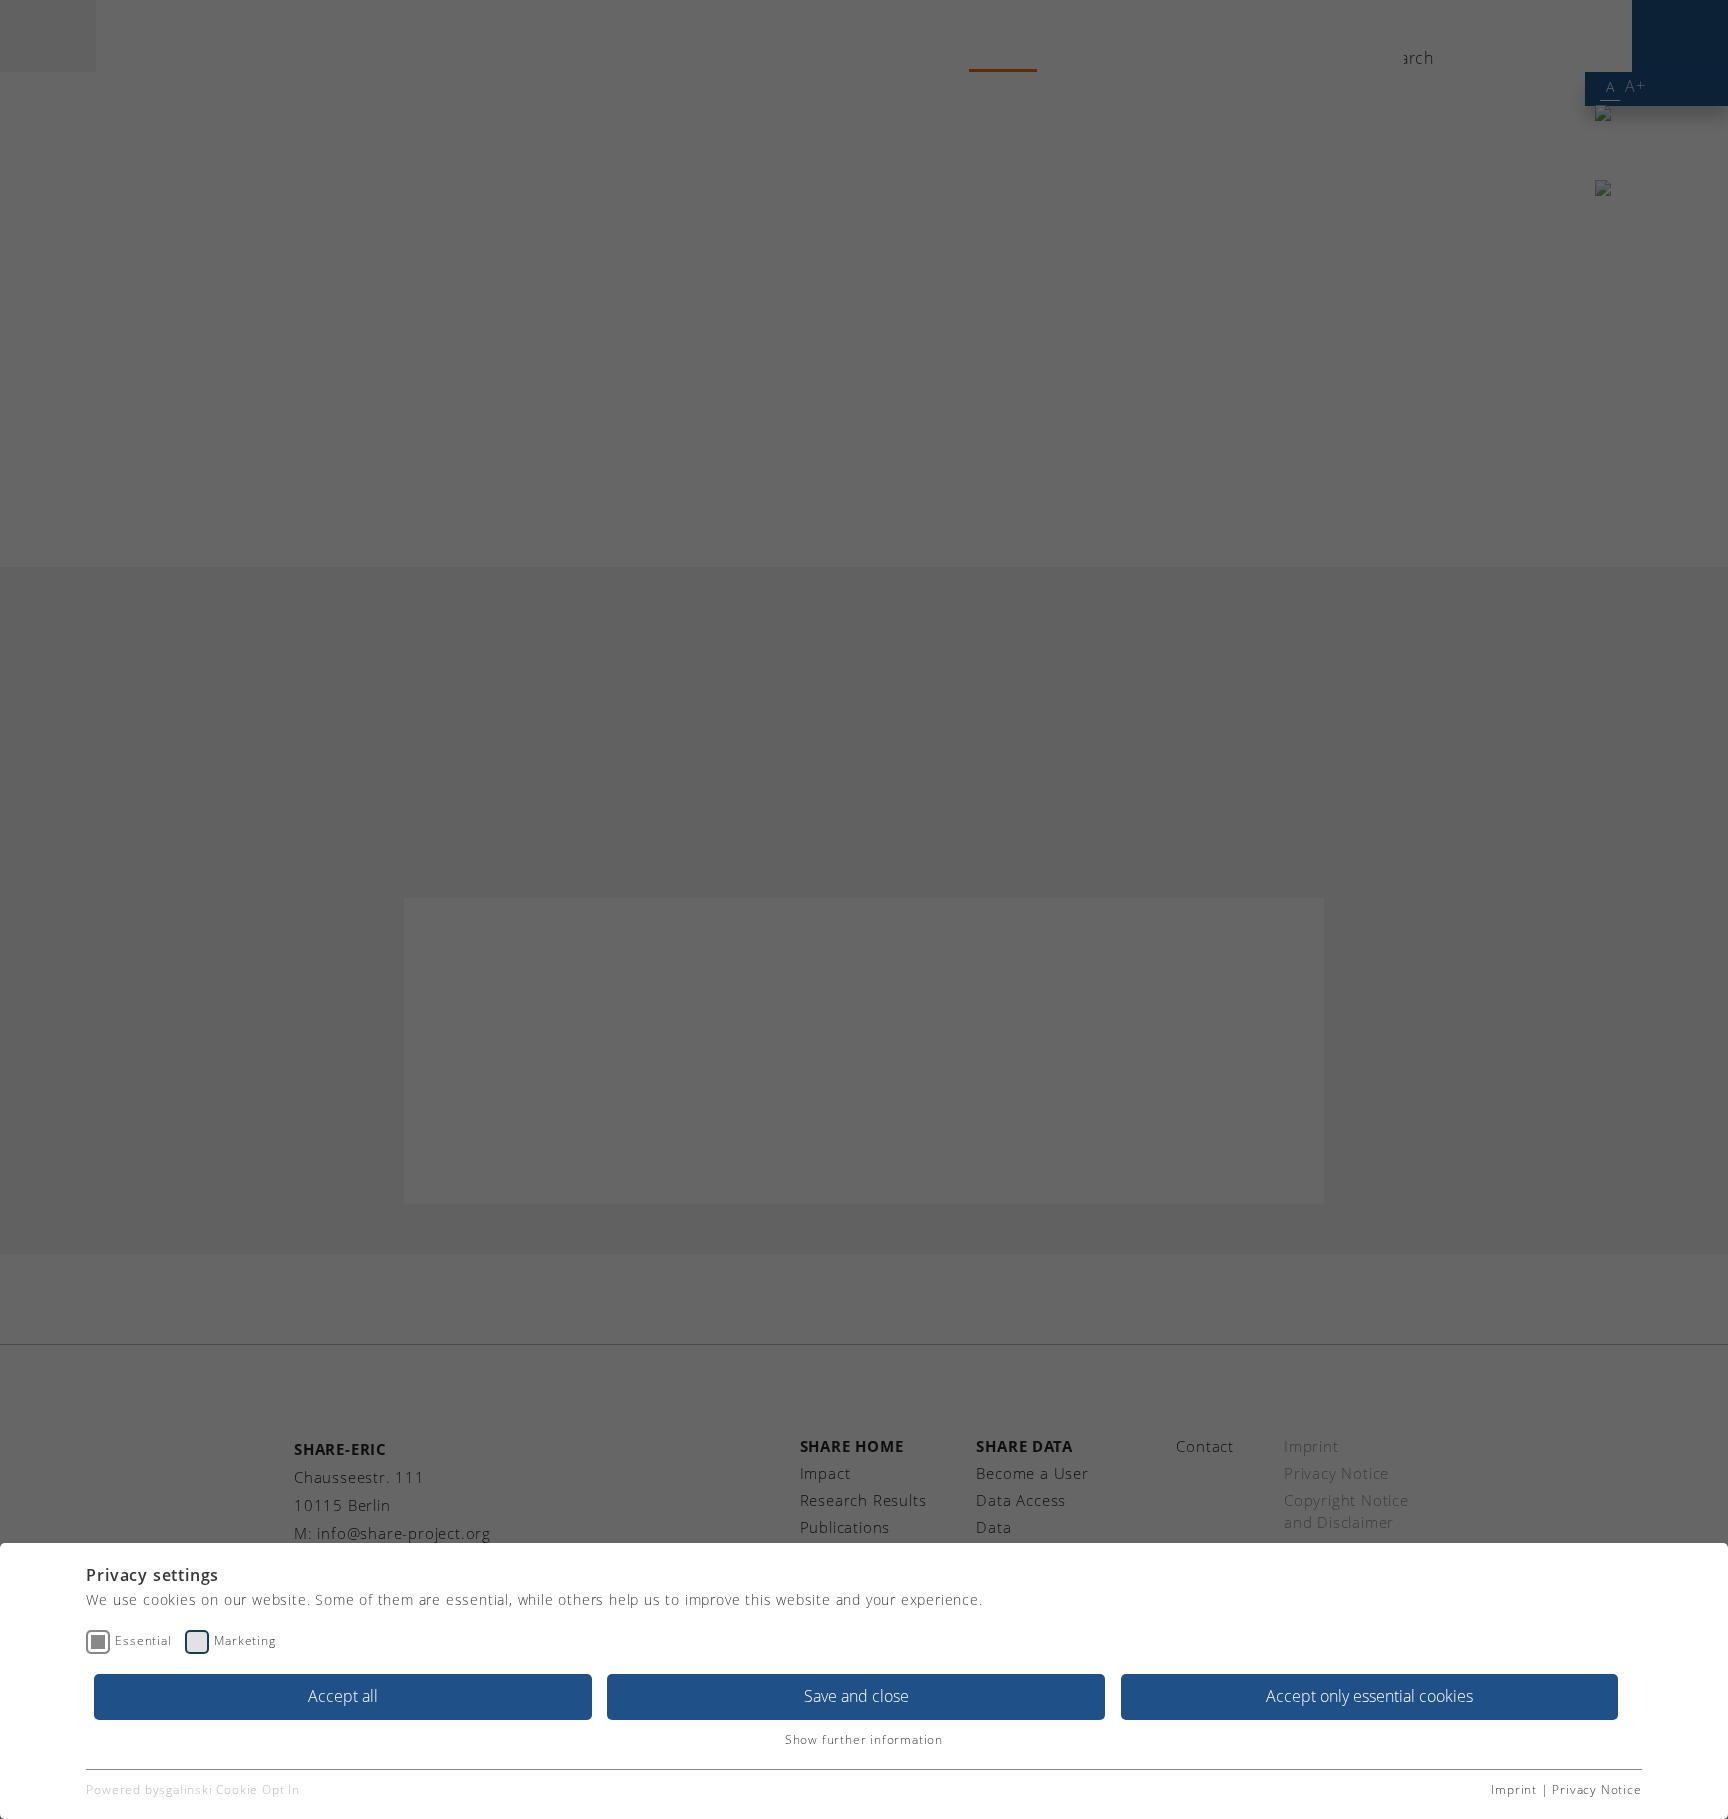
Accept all (343, 1696)
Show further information (864, 1739)
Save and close (856, 1696)
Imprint (1514, 1789)
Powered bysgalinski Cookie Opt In (192, 1789)
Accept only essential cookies (1369, 1696)
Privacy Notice (1596, 1789)
